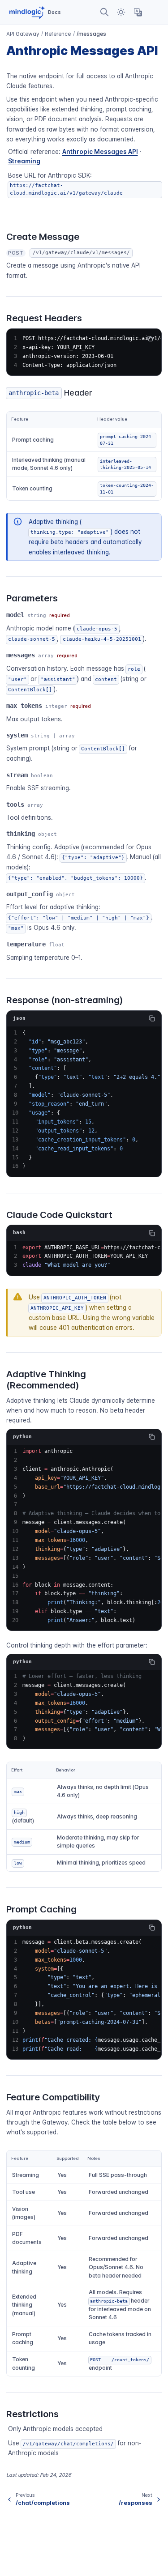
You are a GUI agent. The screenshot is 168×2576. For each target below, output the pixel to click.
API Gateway (23, 34)
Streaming (24, 161)
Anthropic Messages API (100, 152)
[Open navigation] (155, 12)
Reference (58, 34)
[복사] (150, 339)
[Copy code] (152, 1018)
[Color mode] (121, 12)
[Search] (105, 12)
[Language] (138, 12)
